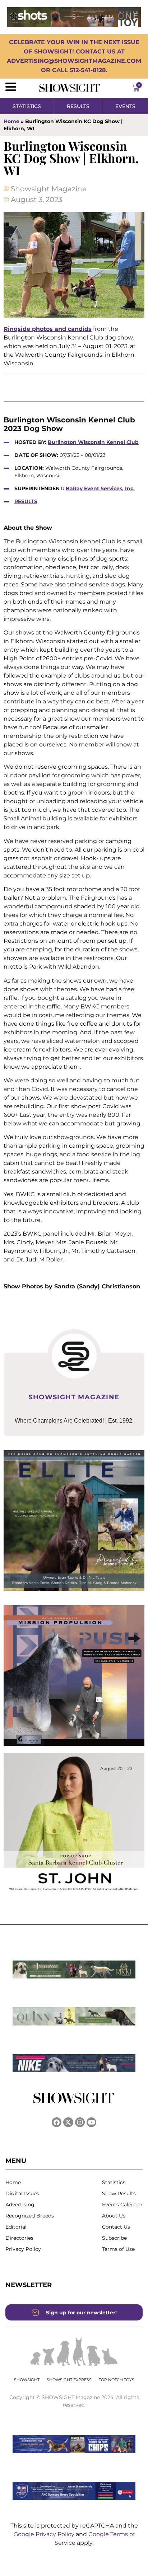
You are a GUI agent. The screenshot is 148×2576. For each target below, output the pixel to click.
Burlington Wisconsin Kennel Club (93, 442)
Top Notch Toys (117, 2380)
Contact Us (116, 2227)
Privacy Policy (23, 2249)
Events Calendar (122, 2205)
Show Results (119, 2193)
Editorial (16, 2227)
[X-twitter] (68, 2122)
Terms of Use (118, 2249)
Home (11, 121)
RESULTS (26, 501)
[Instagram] (80, 2122)
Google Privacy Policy (45, 2534)
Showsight (27, 2380)
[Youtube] (91, 2122)
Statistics (114, 2182)
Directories (19, 2238)
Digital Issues (22, 2193)
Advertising (20, 2205)
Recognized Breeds (30, 2216)
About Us (114, 2216)
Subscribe (114, 2238)
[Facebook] (57, 2122)
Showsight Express (69, 2380)
